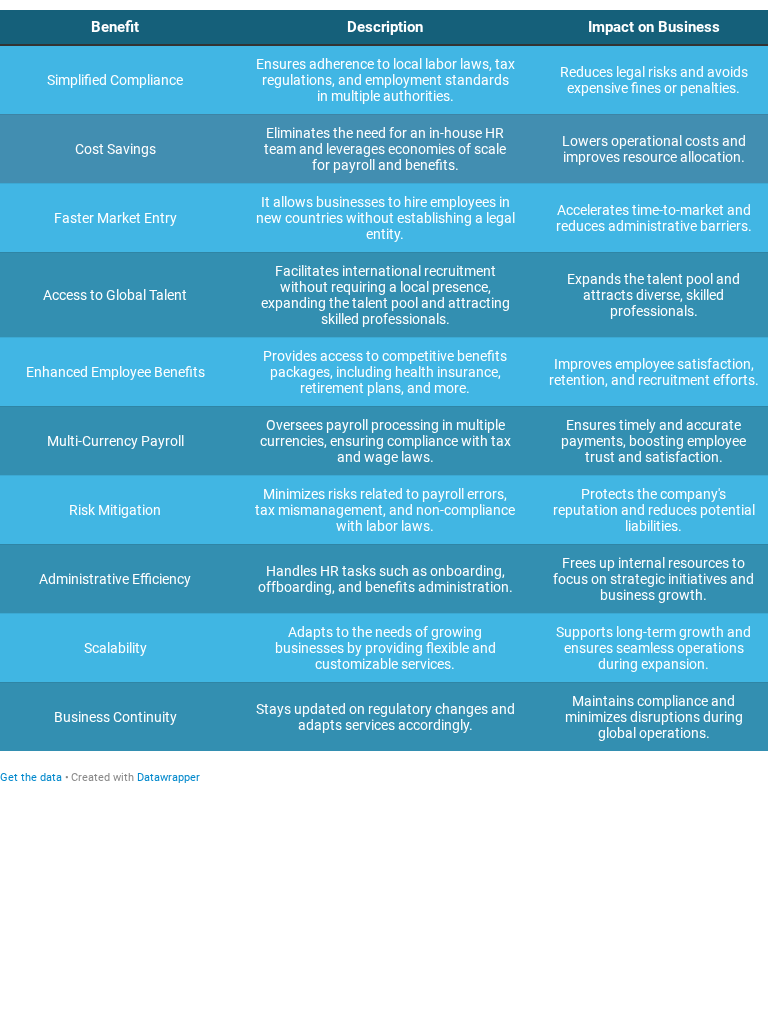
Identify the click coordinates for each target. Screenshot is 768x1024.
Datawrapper (168, 777)
